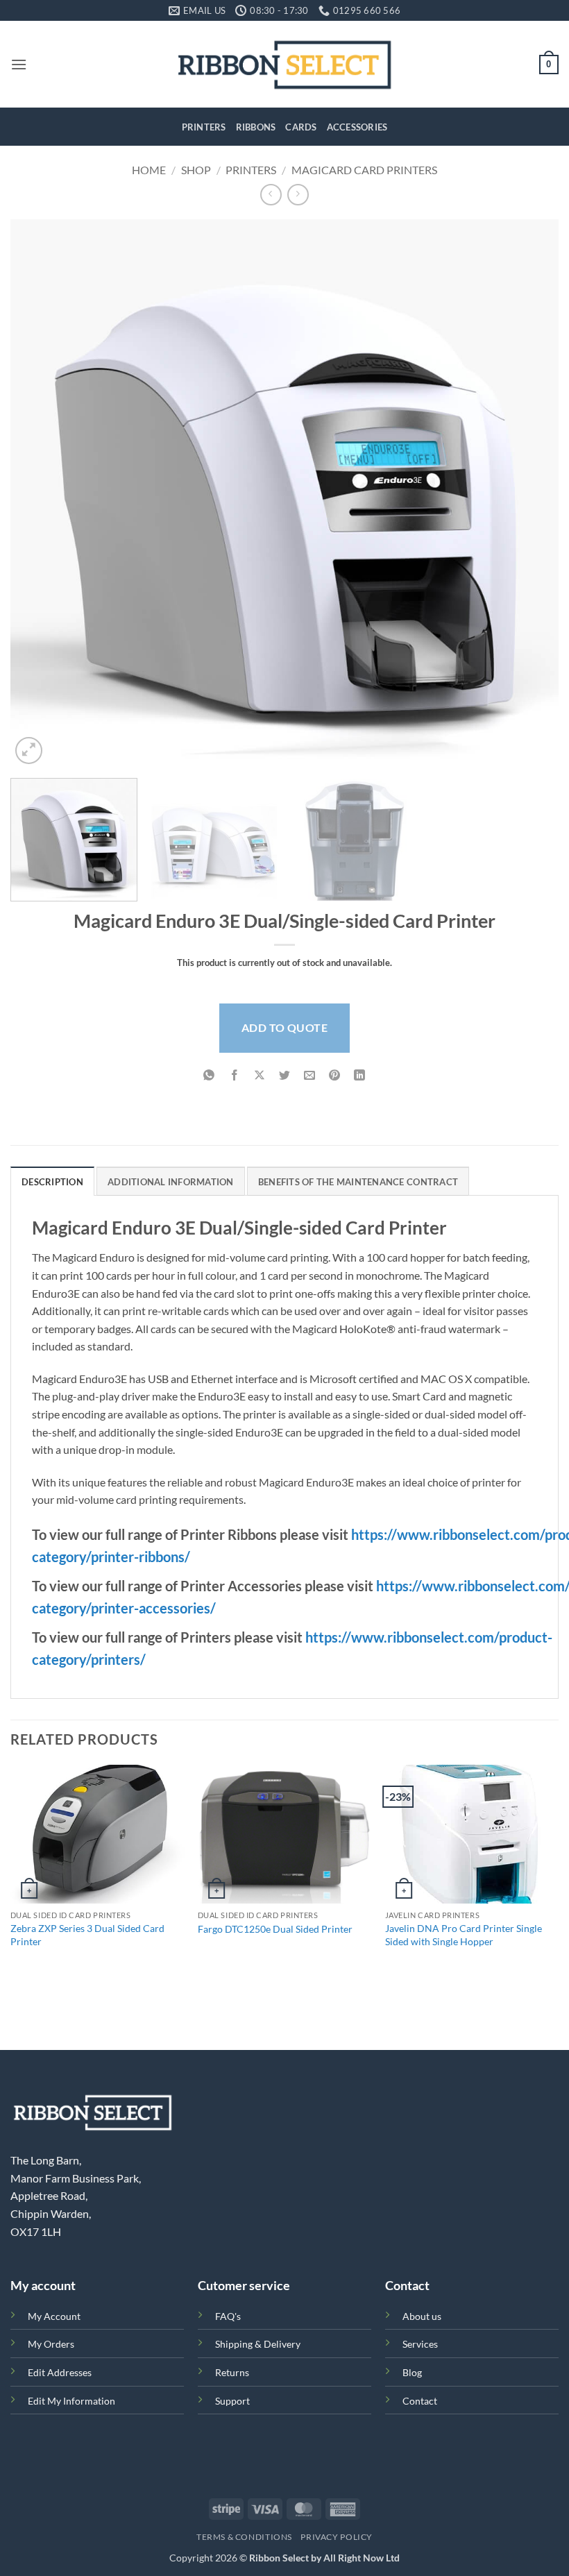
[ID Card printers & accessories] (285, 64)
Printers (204, 127)
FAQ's (228, 2316)
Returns (232, 2372)
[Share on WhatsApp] (209, 1076)
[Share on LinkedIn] (360, 1076)
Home (149, 170)
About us (422, 2316)
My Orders (51, 2344)
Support (232, 2401)
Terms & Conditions (244, 2537)
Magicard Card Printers (364, 170)
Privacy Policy (337, 2537)
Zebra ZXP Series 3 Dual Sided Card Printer (87, 1935)
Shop (196, 170)
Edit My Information (71, 2401)
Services (420, 2344)
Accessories (357, 127)
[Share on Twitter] (285, 1076)
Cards (301, 127)
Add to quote (285, 1027)
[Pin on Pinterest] (335, 1076)
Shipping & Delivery (258, 2344)
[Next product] (271, 195)
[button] (19, 64)
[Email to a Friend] (310, 1076)
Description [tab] (52, 1182)
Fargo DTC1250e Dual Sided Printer (275, 1929)
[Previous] (39, 493)
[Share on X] (259, 1076)
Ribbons (256, 127)
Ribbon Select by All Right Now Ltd (324, 2558)
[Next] (530, 493)
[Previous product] (298, 195)
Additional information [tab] (171, 1182)
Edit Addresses (60, 2372)
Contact (420, 2401)
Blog (412, 2372)
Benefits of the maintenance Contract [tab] (358, 1182)
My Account (54, 2316)
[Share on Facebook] (234, 1076)
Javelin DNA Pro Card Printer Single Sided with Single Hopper (464, 1935)
